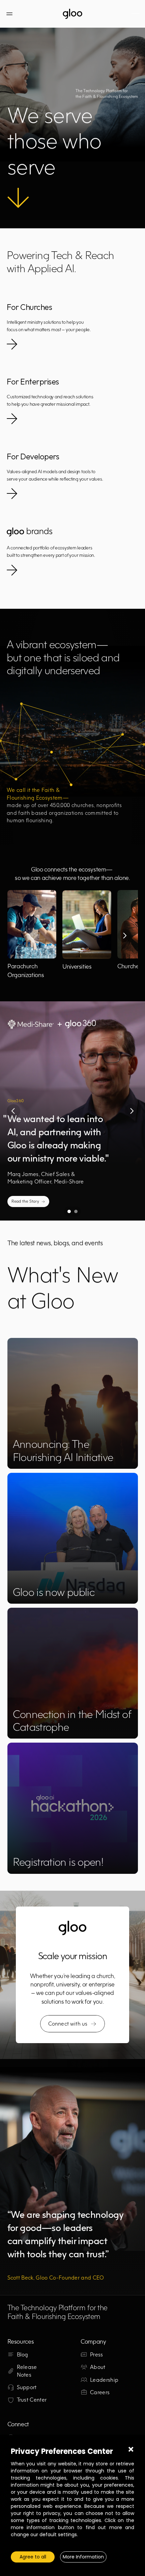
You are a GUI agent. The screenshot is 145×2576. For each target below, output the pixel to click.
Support (27, 2387)
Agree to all (33, 2557)
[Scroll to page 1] (68, 1211)
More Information (83, 2557)
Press (97, 2354)
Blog (23, 2354)
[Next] (124, 936)
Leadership (104, 2380)
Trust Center (32, 2400)
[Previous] (13, 1111)
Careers (100, 2392)
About (98, 2367)
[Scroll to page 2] (77, 1211)
